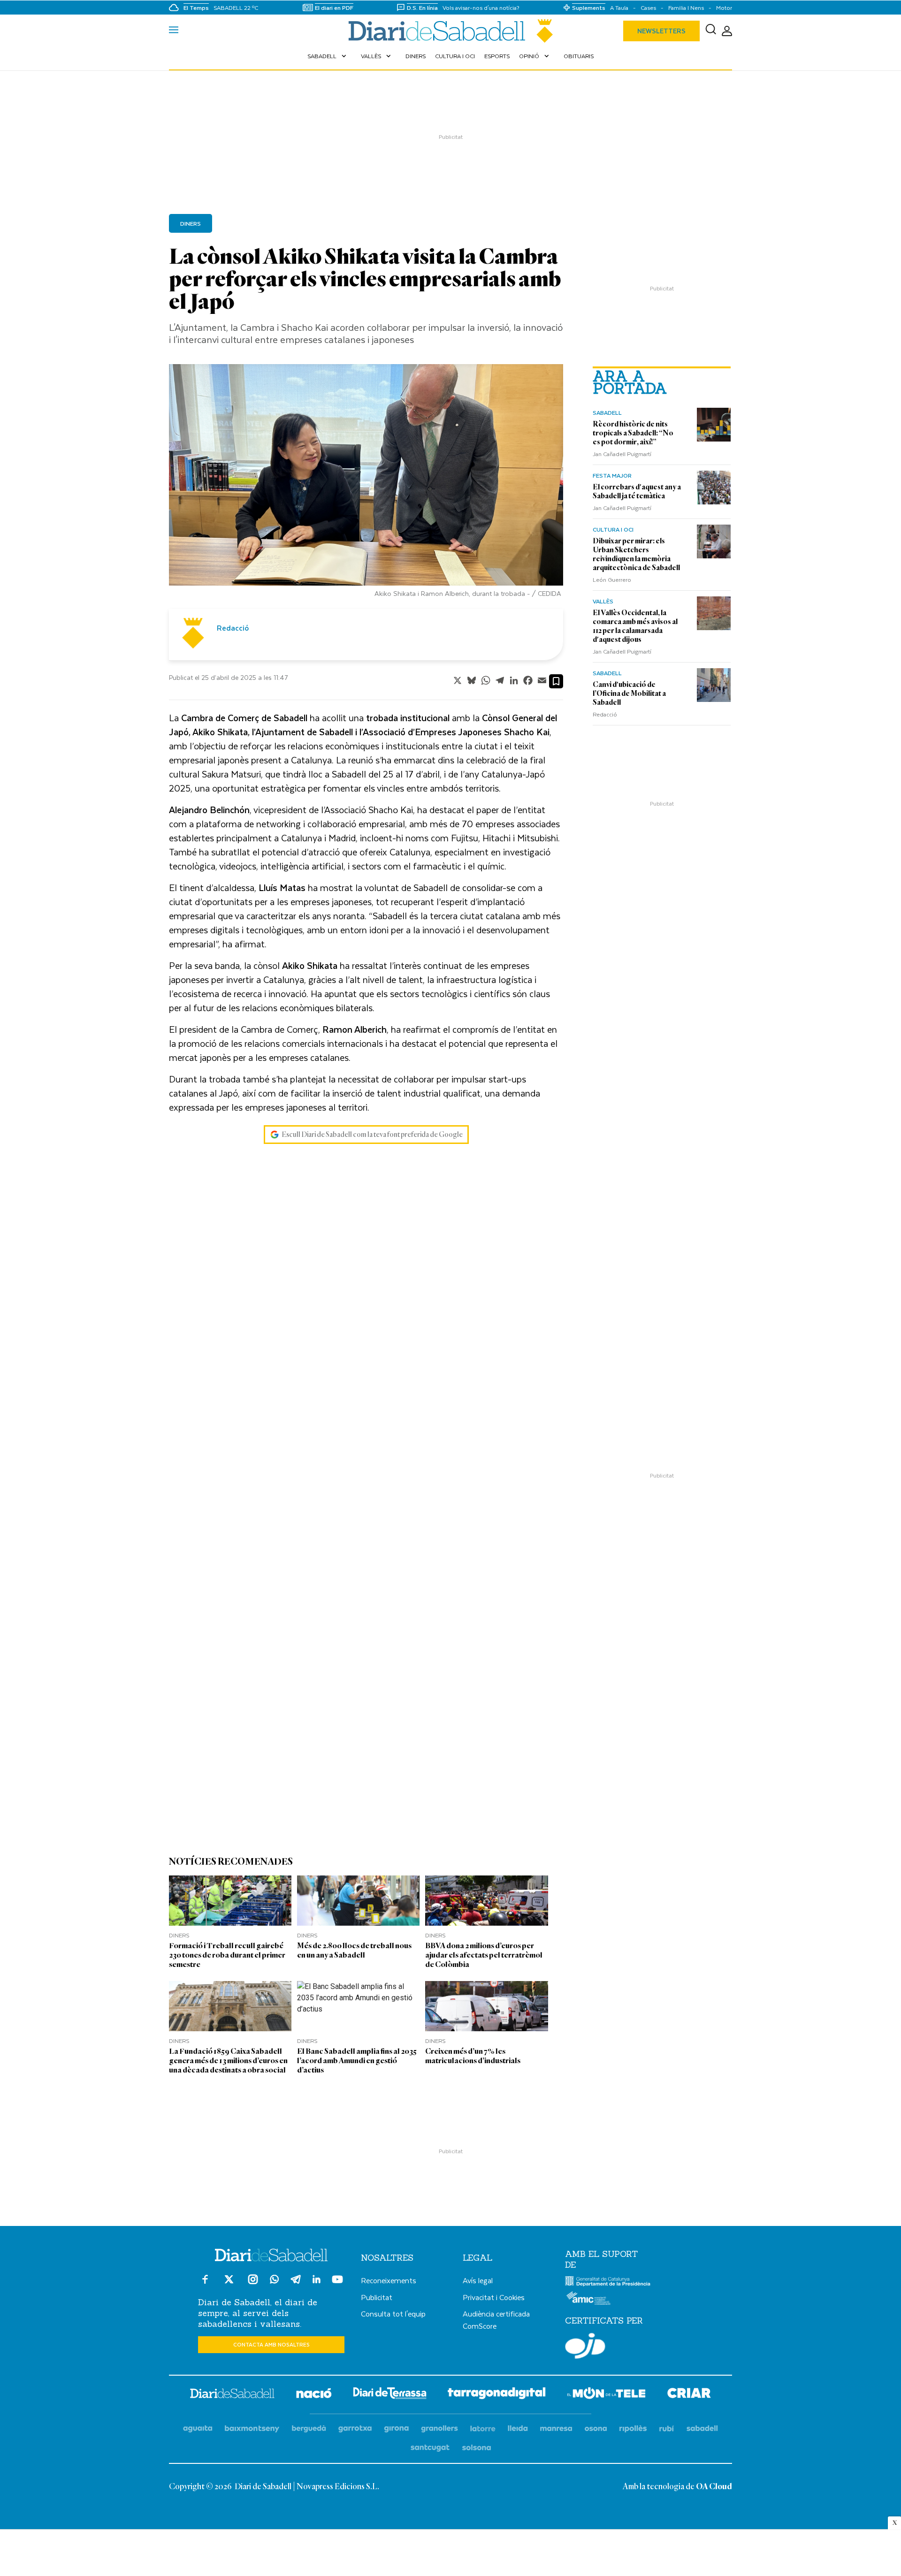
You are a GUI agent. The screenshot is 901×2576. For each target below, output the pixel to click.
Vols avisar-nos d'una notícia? (481, 8)
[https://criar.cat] (689, 2395)
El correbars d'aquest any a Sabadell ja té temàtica (637, 492)
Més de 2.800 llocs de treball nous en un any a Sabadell (354, 1950)
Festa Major (612, 475)
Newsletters (661, 31)
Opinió (535, 56)
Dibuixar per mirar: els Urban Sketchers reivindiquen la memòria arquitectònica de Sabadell (636, 554)
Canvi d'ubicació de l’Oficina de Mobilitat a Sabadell (629, 694)
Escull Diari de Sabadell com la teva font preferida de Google (372, 1135)
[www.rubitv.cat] (667, 2429)
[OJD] (585, 2347)
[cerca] (711, 31)
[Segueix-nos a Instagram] (253, 2283)
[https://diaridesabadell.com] (232, 2395)
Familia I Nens (686, 8)
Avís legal (478, 2280)
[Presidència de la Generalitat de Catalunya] (608, 2284)
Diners (416, 56)
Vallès (377, 56)
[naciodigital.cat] (252, 2429)
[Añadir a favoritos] (556, 681)
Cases (648, 8)
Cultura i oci (455, 56)
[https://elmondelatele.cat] (606, 2395)
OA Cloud (714, 2487)
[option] (366, 483)
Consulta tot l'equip (393, 2313)
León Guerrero (612, 579)
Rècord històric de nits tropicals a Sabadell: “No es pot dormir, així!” (633, 433)
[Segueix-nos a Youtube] (337, 2283)
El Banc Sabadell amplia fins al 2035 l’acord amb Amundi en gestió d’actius (357, 2061)
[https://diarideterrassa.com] (390, 2395)
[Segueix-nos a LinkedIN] (317, 2281)
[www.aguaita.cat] (198, 2429)
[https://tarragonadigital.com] (497, 2395)
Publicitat (377, 2297)
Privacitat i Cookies (494, 2297)
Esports (497, 56)
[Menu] (174, 31)
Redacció (605, 714)
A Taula (619, 8)
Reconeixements (389, 2280)
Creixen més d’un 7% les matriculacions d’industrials (473, 2056)
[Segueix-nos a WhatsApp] (274, 2281)
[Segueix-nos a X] (229, 2283)
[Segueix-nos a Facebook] (205, 2283)
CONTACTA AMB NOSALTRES (271, 2344)
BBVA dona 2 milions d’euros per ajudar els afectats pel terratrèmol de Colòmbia (484, 1955)
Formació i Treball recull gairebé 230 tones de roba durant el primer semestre (227, 1955)
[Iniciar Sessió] (727, 31)
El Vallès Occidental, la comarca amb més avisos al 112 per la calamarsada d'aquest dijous (635, 626)
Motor (724, 8)
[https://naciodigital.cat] (314, 2395)
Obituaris (579, 56)
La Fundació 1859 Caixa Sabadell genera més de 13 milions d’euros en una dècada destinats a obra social (228, 2061)
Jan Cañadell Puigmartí (622, 454)
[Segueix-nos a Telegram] (296, 2283)
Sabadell (328, 56)
